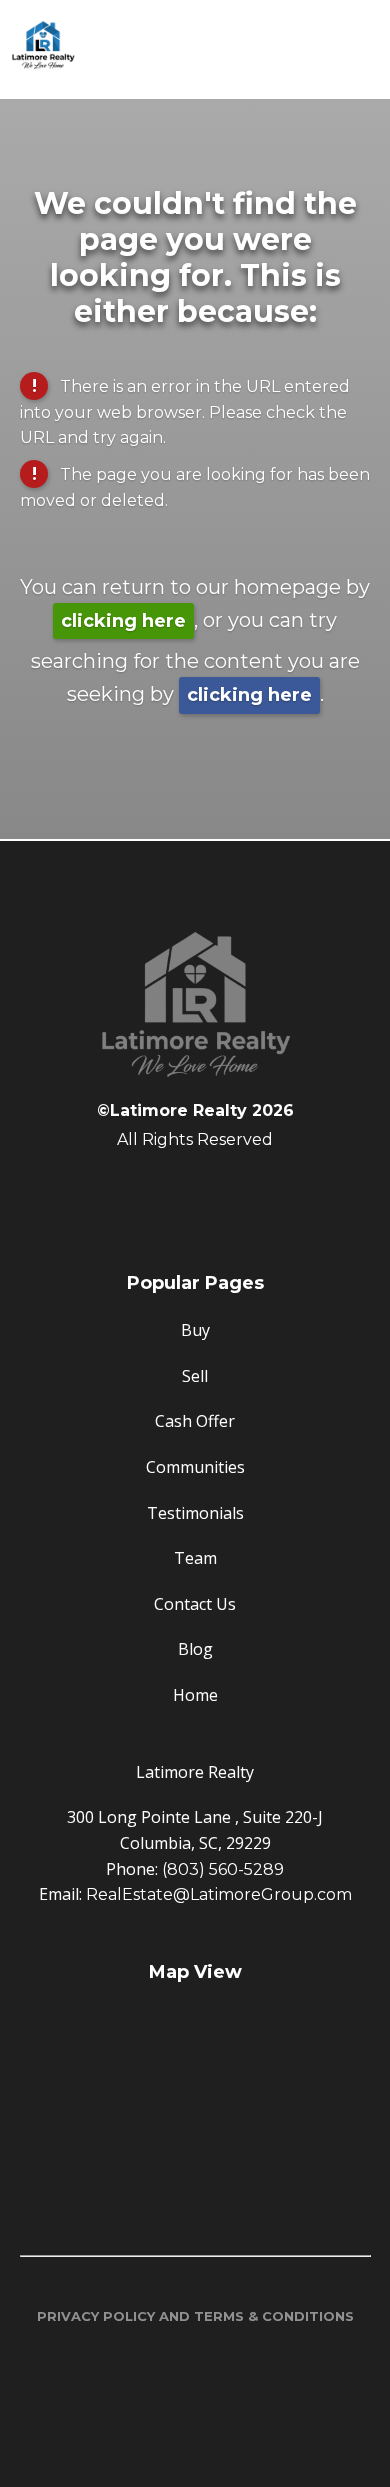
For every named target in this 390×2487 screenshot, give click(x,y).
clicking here (123, 621)
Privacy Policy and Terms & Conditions (195, 2316)
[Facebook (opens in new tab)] (195, 1191)
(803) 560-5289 (223, 1869)
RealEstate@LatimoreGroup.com (219, 1894)
